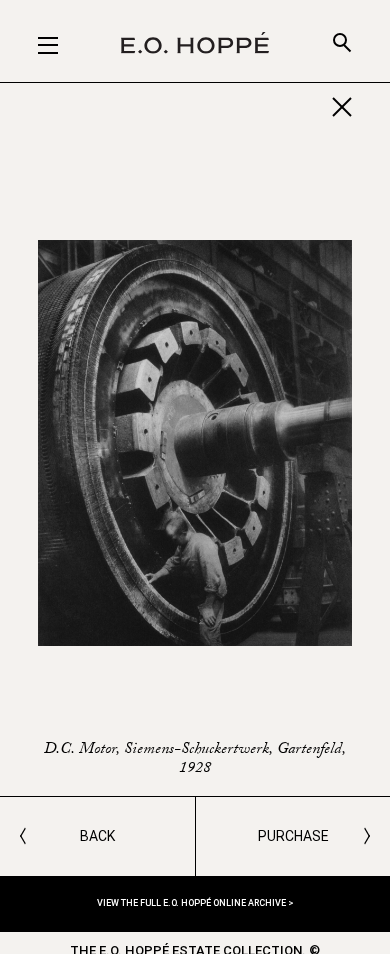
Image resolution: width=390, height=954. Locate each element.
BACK (97, 836)
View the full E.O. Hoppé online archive (192, 903)
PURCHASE (293, 836)
